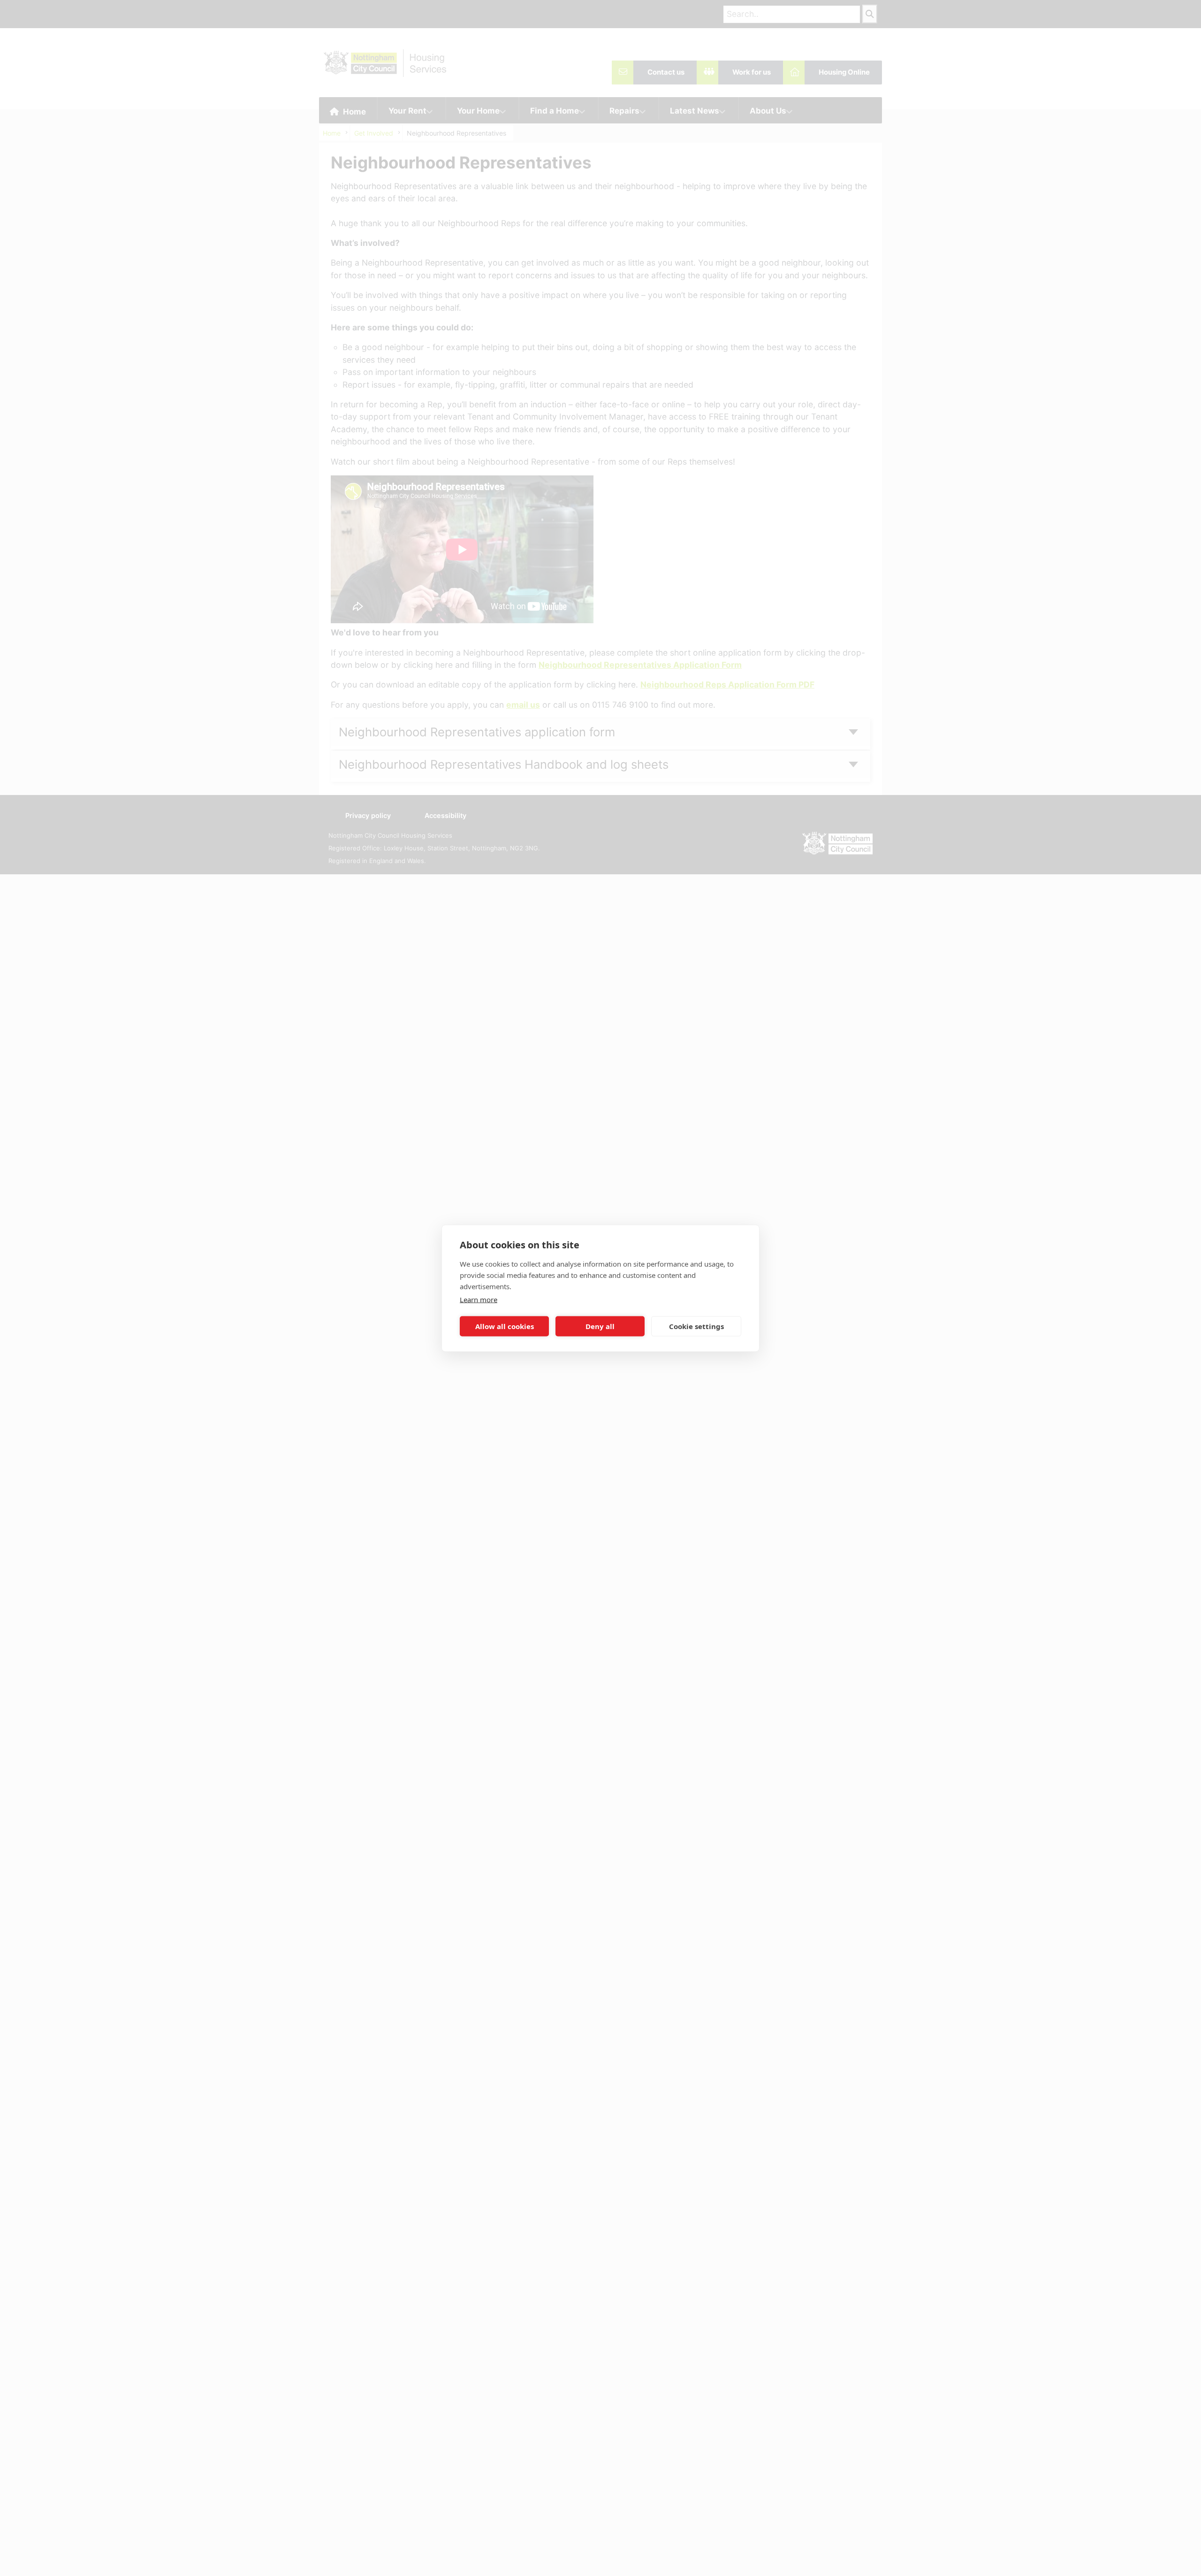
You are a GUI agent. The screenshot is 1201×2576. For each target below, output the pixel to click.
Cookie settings (696, 1326)
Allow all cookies (505, 1326)
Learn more (479, 1299)
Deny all (600, 1326)
